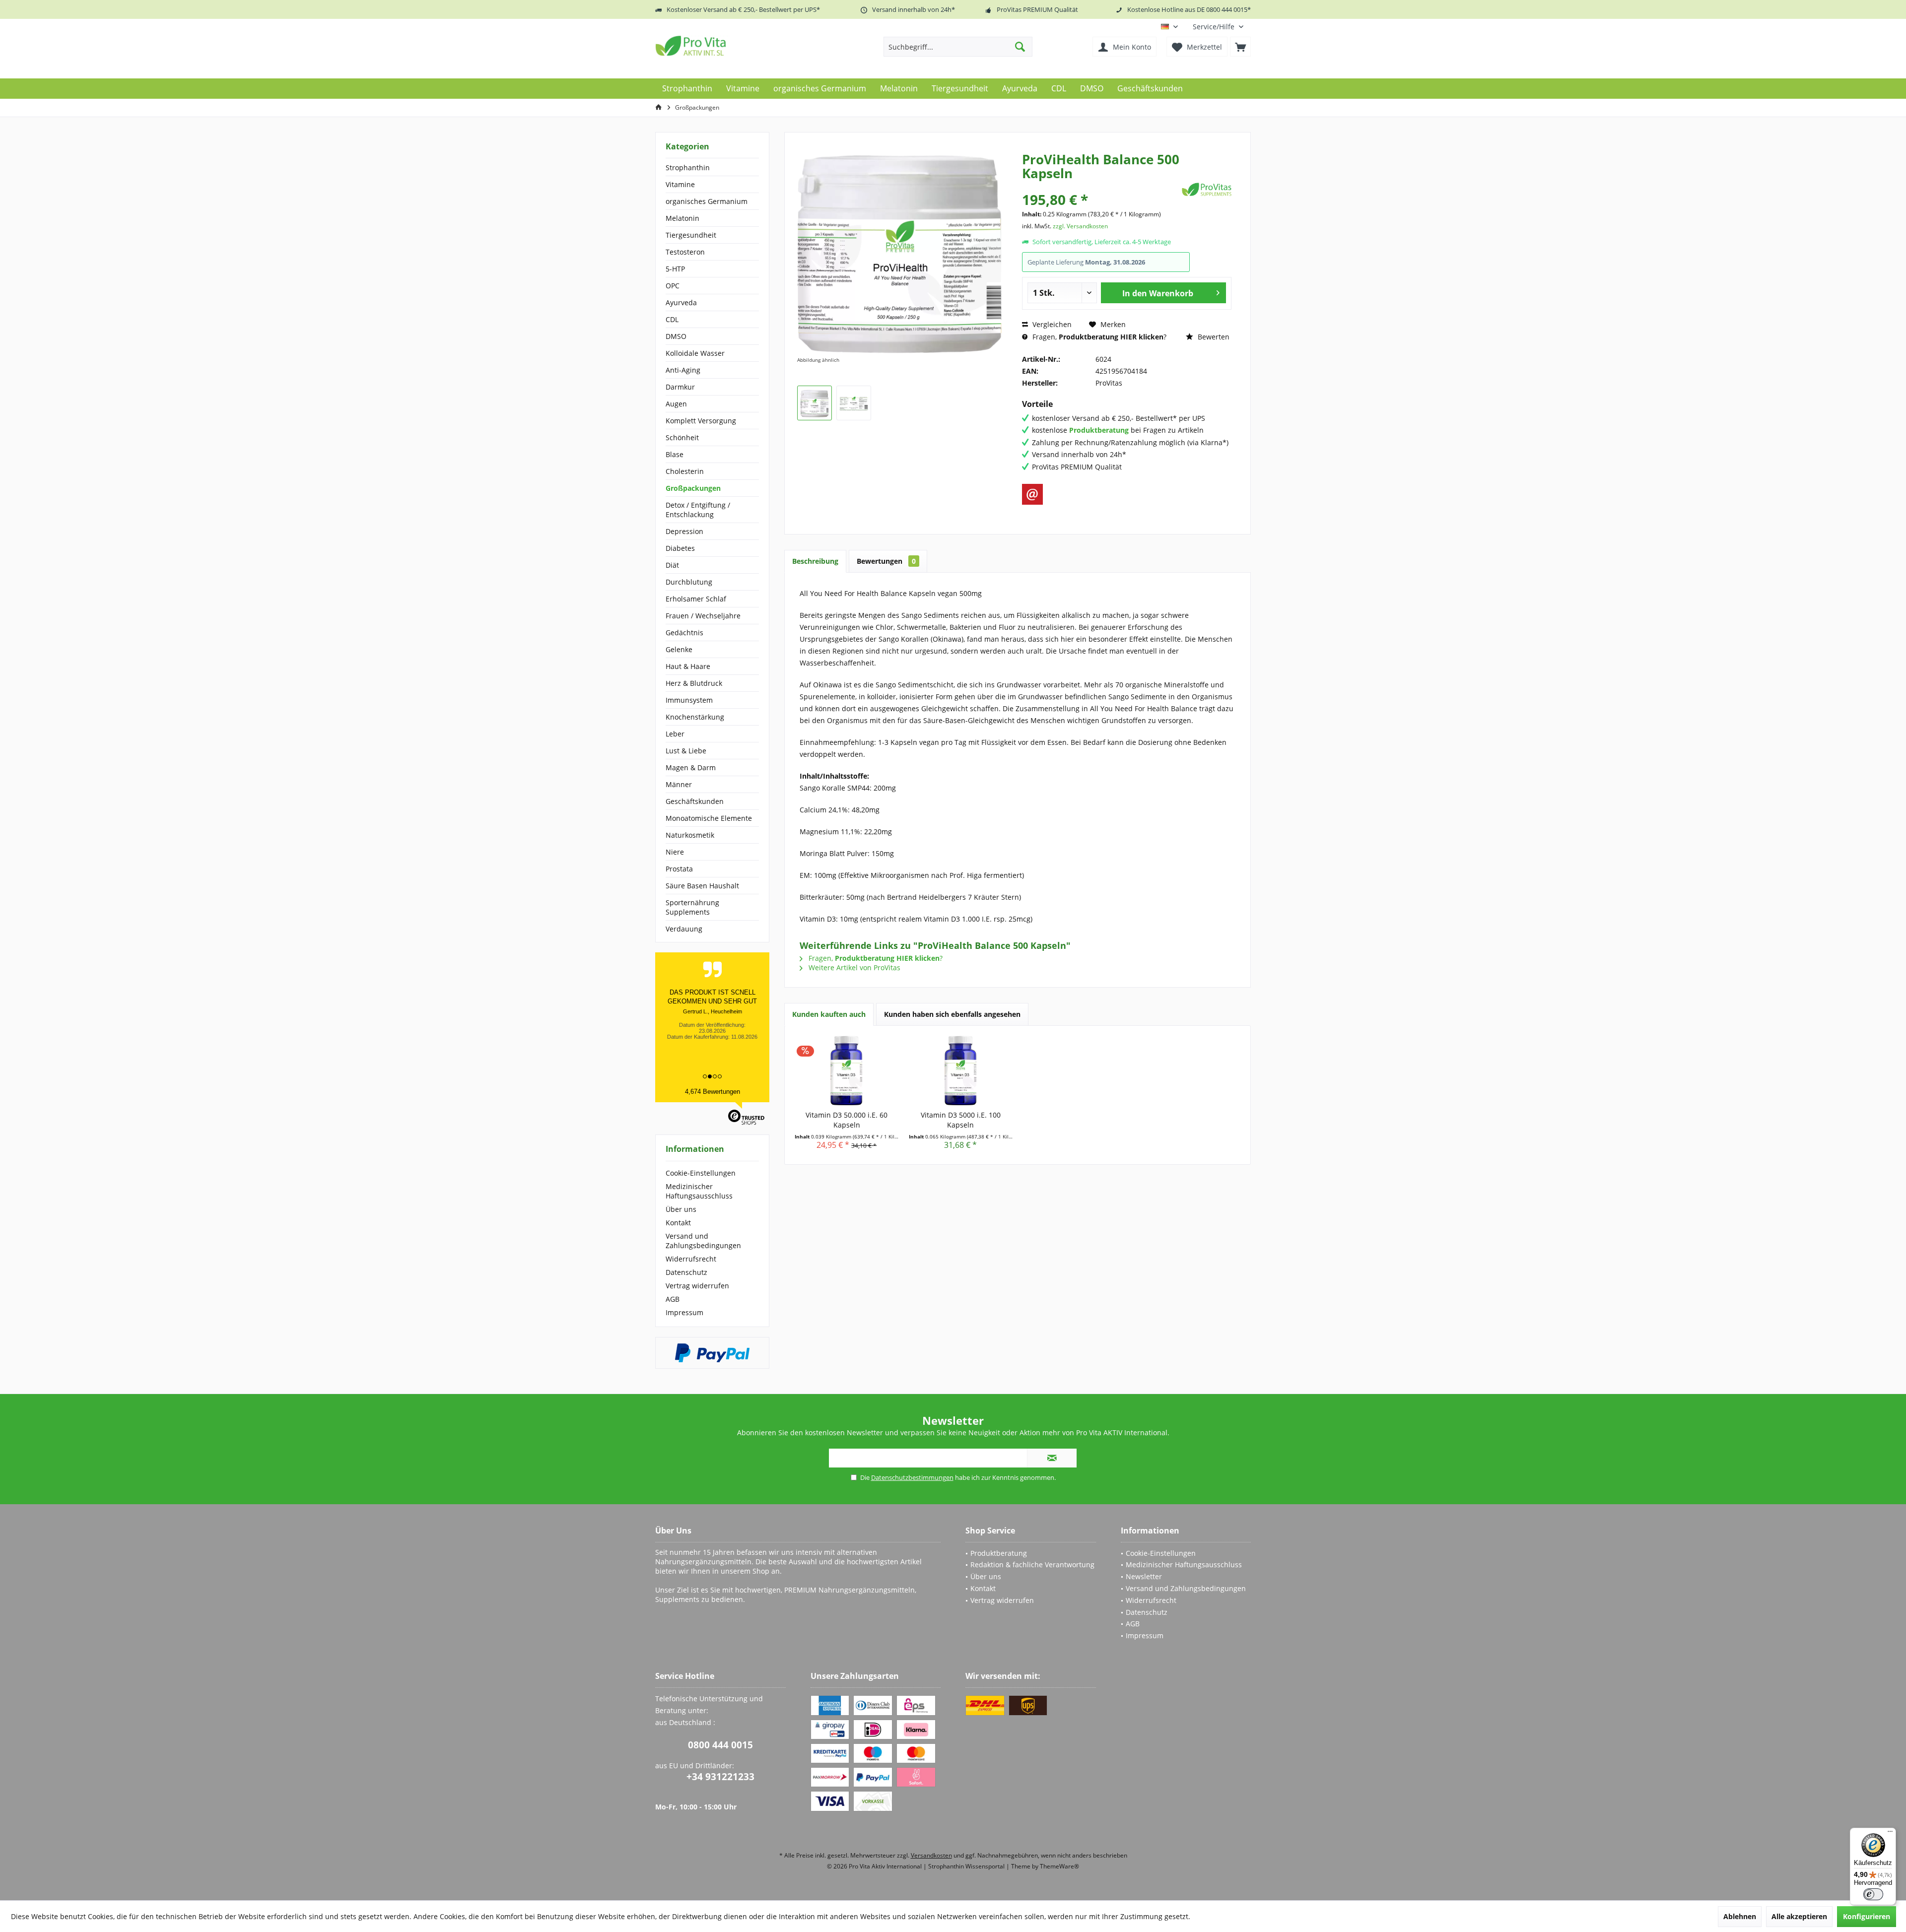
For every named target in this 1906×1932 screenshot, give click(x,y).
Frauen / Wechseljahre (703, 616)
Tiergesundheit (691, 235)
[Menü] (1890, 1834)
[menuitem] (1218, 27)
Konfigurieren (1867, 1916)
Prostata (679, 869)
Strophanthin (688, 167)
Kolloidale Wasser (695, 353)
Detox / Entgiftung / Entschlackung (698, 510)
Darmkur (680, 387)
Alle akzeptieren (1799, 1916)
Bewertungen (886, 561)
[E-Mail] (1032, 494)
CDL (672, 319)
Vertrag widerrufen (697, 1286)
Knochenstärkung (695, 717)
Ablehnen (1740, 1916)
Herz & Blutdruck (694, 683)
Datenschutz (686, 1272)
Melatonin (682, 218)
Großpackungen (693, 488)
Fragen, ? (1098, 337)
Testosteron (685, 252)
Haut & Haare (688, 666)
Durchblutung (689, 582)
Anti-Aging (683, 370)
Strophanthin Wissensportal (967, 1866)
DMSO (676, 336)
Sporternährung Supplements (692, 907)
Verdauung (684, 929)
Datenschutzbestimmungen (912, 1477)
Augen (676, 404)
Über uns (681, 1209)
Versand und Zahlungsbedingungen (703, 1241)
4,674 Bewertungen (713, 1092)
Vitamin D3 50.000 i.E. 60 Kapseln (847, 1120)
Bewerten (1213, 337)
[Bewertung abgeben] (1101, 186)
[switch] (1873, 1894)
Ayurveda (681, 302)
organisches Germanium (707, 201)
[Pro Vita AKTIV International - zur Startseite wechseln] (727, 46)
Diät (672, 565)
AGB (673, 1299)
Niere (675, 852)
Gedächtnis (684, 633)
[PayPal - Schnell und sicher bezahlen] (712, 1353)
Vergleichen (1051, 324)
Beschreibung (815, 561)
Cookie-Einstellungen (701, 1173)
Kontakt (678, 1223)
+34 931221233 (720, 1777)
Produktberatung (999, 1553)
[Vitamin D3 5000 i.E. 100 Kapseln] (961, 1070)
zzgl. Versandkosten (1080, 226)
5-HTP (675, 269)
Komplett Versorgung (701, 421)
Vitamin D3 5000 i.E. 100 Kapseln (961, 1120)
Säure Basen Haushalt (702, 886)
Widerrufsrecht (691, 1259)
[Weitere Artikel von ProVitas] (1207, 189)
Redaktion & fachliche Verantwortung (1032, 1565)
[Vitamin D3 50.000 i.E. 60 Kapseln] (847, 1070)
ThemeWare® (1059, 1866)
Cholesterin (685, 471)
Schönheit (682, 437)
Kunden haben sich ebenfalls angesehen (952, 1014)
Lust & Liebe (686, 751)
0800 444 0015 (720, 1745)
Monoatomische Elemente (709, 818)
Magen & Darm (691, 767)
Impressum (684, 1312)
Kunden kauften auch (829, 1014)
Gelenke (679, 649)
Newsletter (1144, 1576)
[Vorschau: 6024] (815, 403)
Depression (684, 531)
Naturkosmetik (690, 835)
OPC (673, 286)
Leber (675, 734)
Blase (675, 454)
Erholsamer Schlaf (696, 599)
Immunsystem (689, 700)
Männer (679, 784)
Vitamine (680, 184)
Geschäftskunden (695, 801)
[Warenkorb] (1240, 47)
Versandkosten (931, 1855)
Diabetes (680, 548)
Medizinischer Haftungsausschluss (699, 1191)
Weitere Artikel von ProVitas (853, 967)
